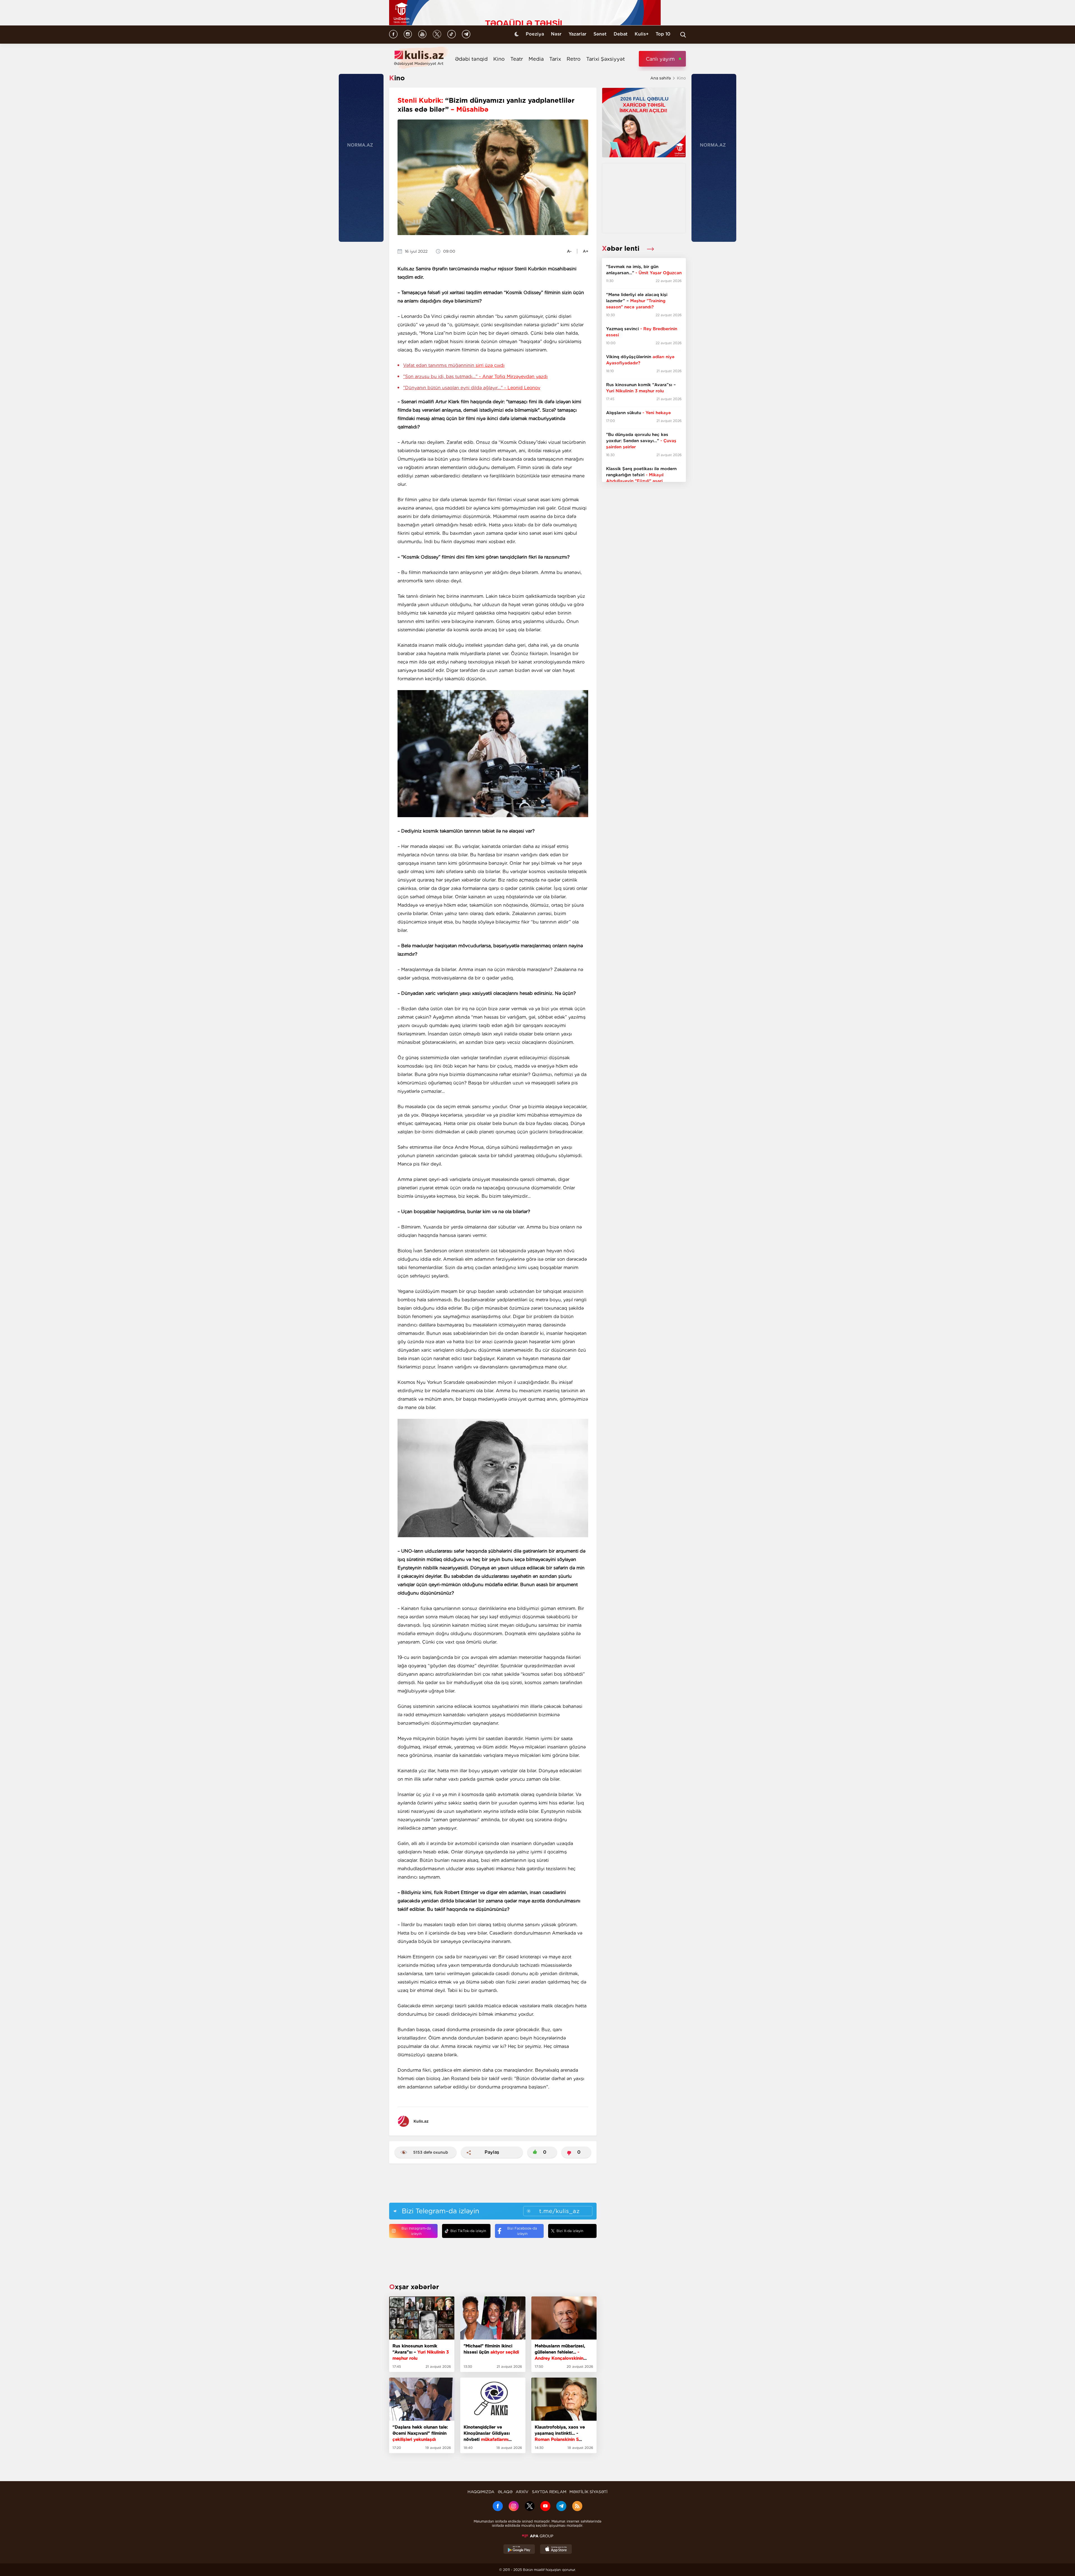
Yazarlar (578, 34)
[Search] (683, 35)
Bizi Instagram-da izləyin (416, 2231)
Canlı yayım (660, 59)
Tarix (555, 59)
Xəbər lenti (622, 248)
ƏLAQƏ (505, 2492)
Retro (574, 59)
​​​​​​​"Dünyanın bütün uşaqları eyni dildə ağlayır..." (472, 388)
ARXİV (522, 2492)
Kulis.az (421, 2121)
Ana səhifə (661, 78)
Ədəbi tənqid (471, 59)
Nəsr (556, 34)
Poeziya (535, 34)
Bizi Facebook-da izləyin (522, 2231)
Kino (499, 59)
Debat (621, 34)
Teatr (517, 59)
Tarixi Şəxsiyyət (606, 59)
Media (536, 59)
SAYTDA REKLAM (549, 2492)
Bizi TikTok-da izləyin (468, 2231)
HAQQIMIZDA (481, 2492)
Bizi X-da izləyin (570, 2231)
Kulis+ (642, 34)
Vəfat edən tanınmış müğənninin (454, 365)
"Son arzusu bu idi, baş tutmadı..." (475, 377)
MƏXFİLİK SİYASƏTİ (588, 2492)
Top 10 (663, 34)
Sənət (600, 34)
